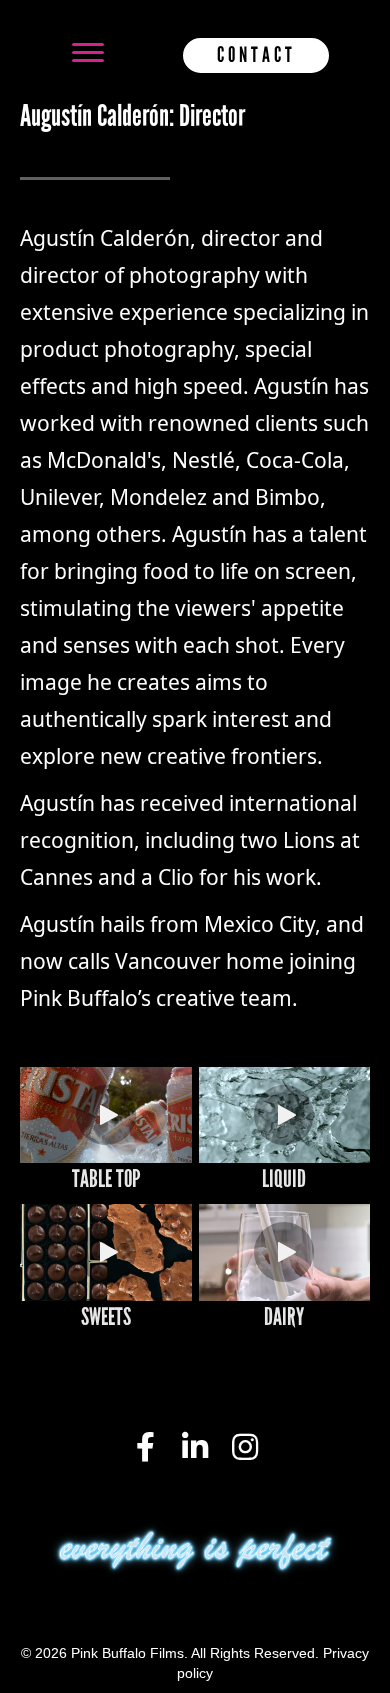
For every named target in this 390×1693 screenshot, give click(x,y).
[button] (106, 1115)
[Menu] (88, 53)
